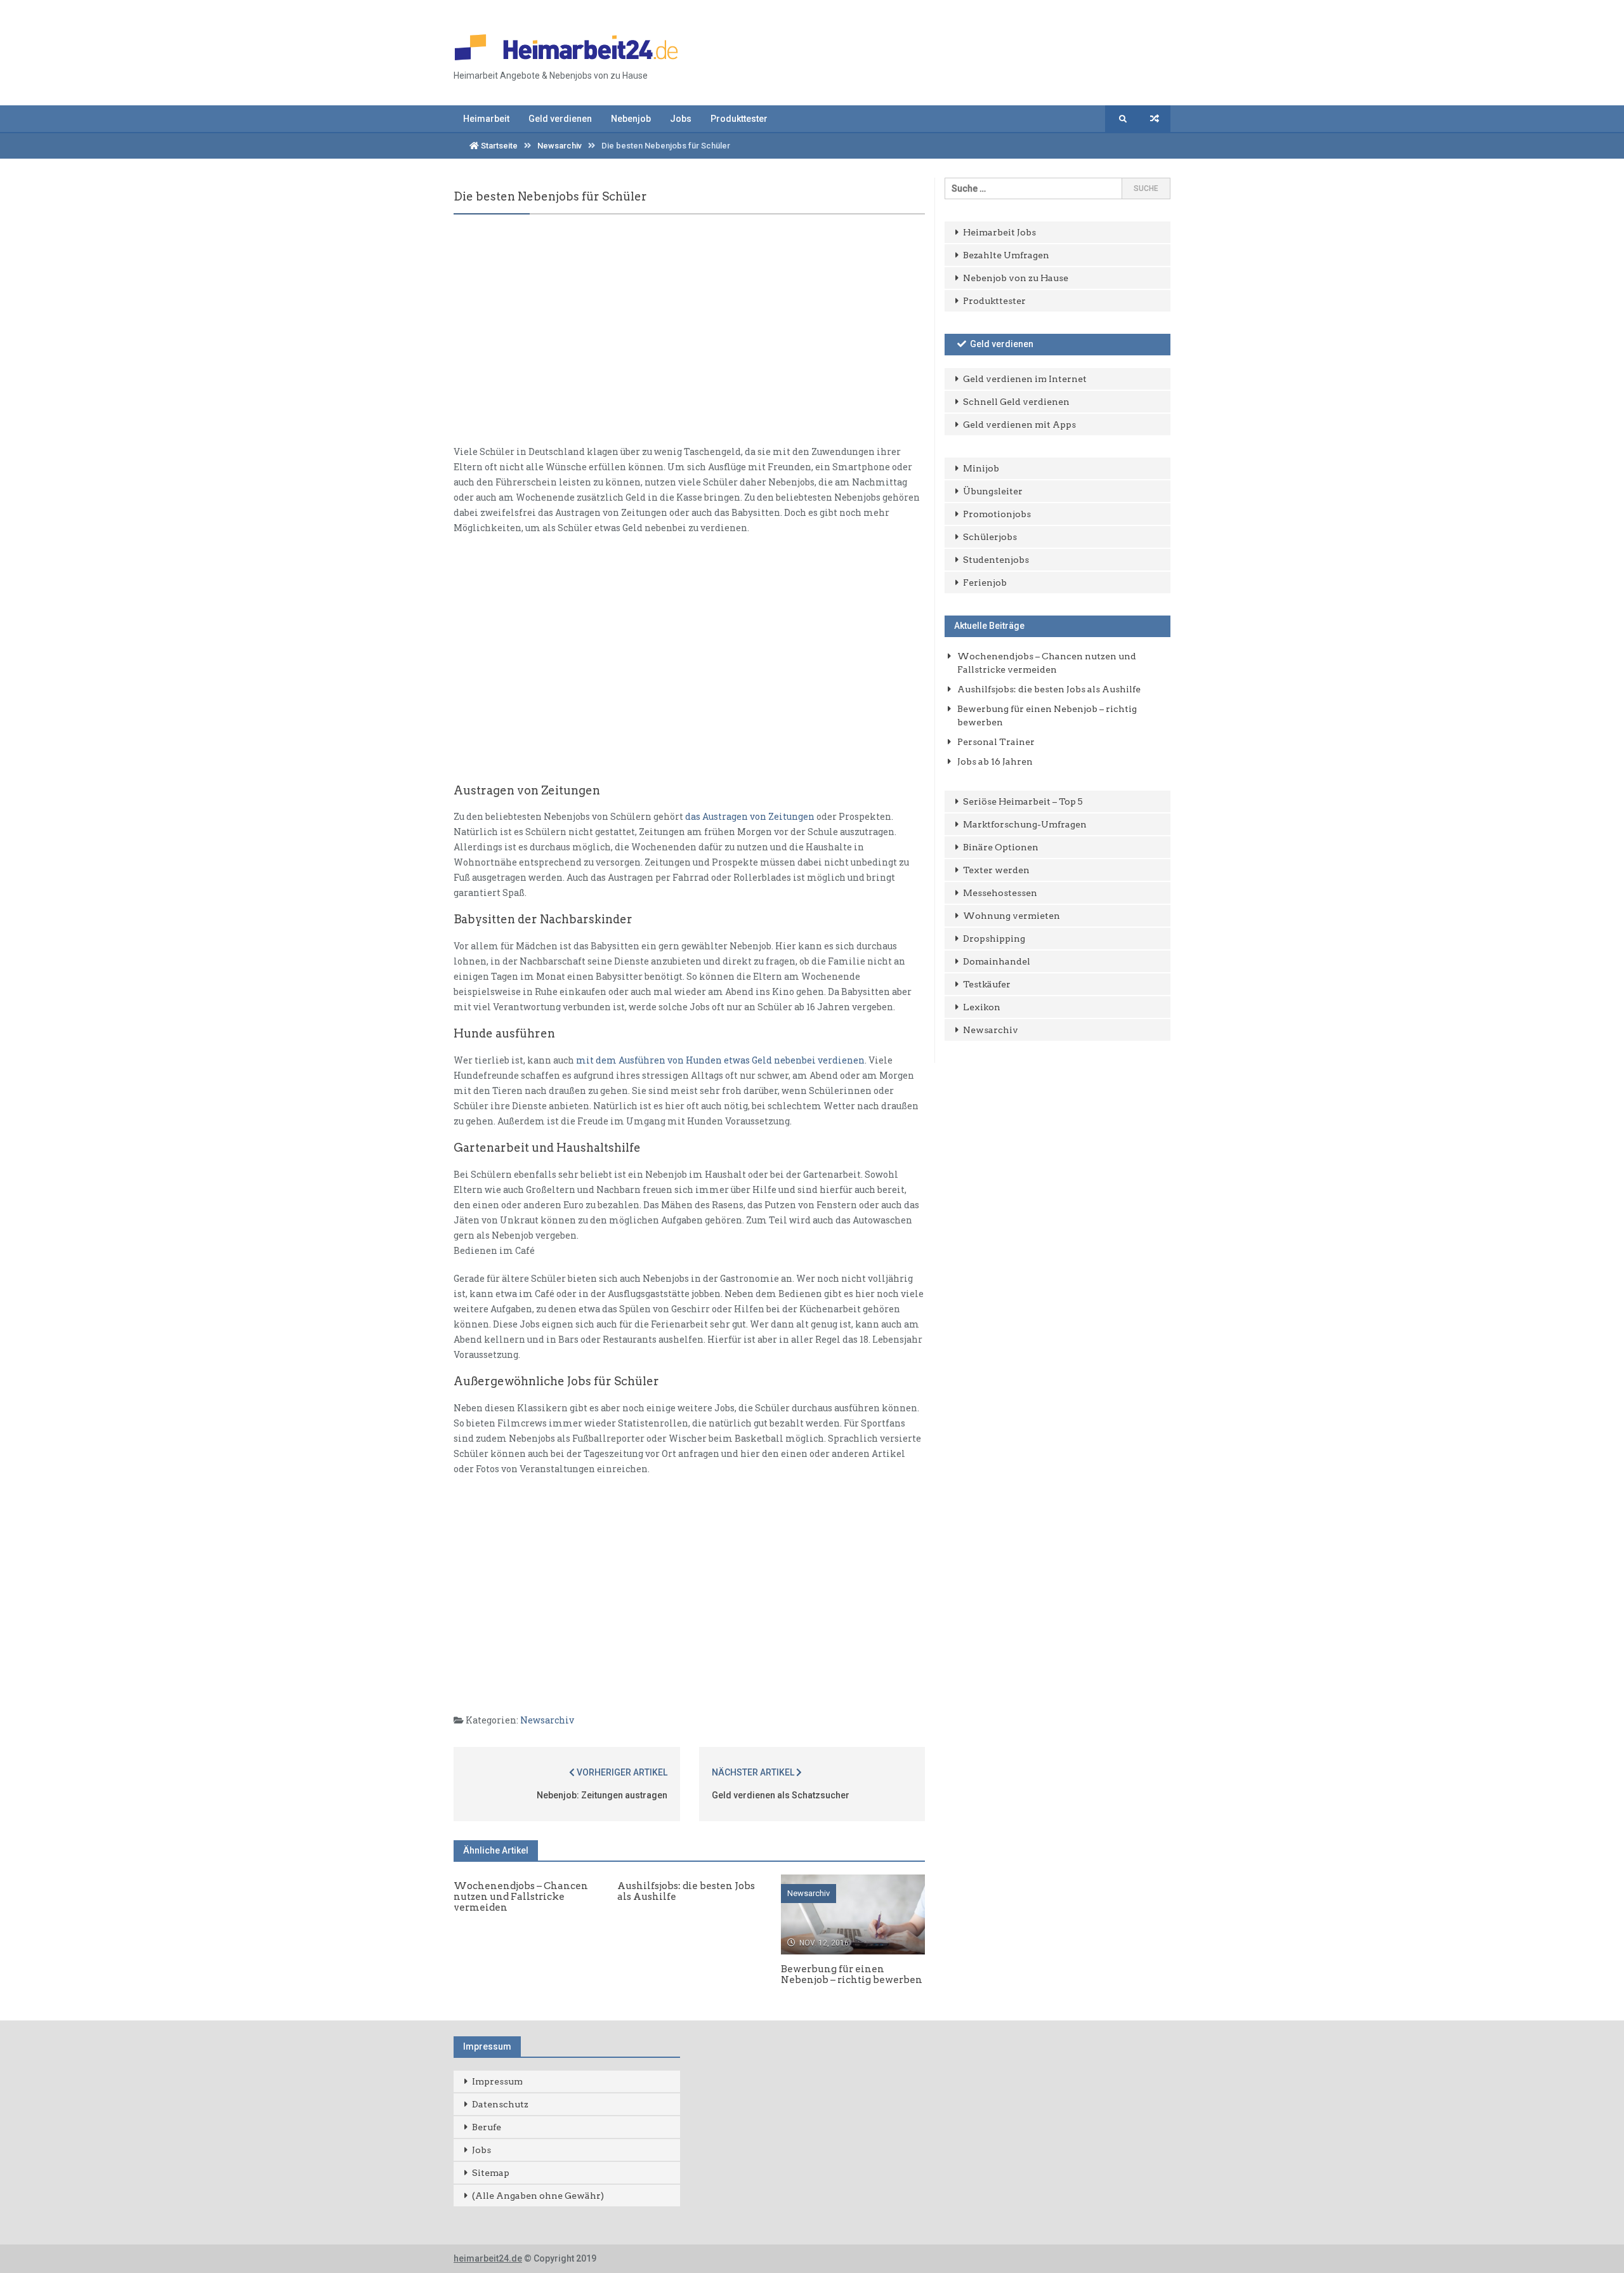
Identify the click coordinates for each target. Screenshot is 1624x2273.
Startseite (498, 146)
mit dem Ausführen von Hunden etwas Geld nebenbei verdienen (720, 1060)
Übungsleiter (993, 491)
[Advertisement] (689, 340)
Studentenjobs (996, 560)
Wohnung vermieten (1012, 916)
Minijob (981, 468)
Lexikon (982, 1007)
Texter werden (996, 870)
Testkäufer (987, 984)
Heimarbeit (486, 119)
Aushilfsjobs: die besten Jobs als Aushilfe (1049, 689)
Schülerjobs (990, 537)
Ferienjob (985, 583)
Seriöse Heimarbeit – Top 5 (1023, 801)
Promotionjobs (997, 514)
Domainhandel (997, 961)
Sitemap (491, 2173)
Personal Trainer (996, 742)
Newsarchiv (560, 146)
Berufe (487, 2127)
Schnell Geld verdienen (1016, 402)
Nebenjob (631, 119)
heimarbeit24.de (488, 2258)
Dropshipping (994, 939)
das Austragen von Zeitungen (750, 816)
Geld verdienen (560, 119)
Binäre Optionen (1001, 847)
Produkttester (739, 119)
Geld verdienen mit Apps (1019, 425)
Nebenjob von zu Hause (1016, 278)
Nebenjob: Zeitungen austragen (602, 1795)
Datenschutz (500, 2104)
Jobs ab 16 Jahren (995, 761)
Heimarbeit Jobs (999, 232)
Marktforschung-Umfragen (1025, 824)
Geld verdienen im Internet (1025, 379)
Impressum (497, 2081)
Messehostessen (1000, 893)
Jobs (681, 119)
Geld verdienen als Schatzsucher (781, 1795)
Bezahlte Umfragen (1006, 255)
